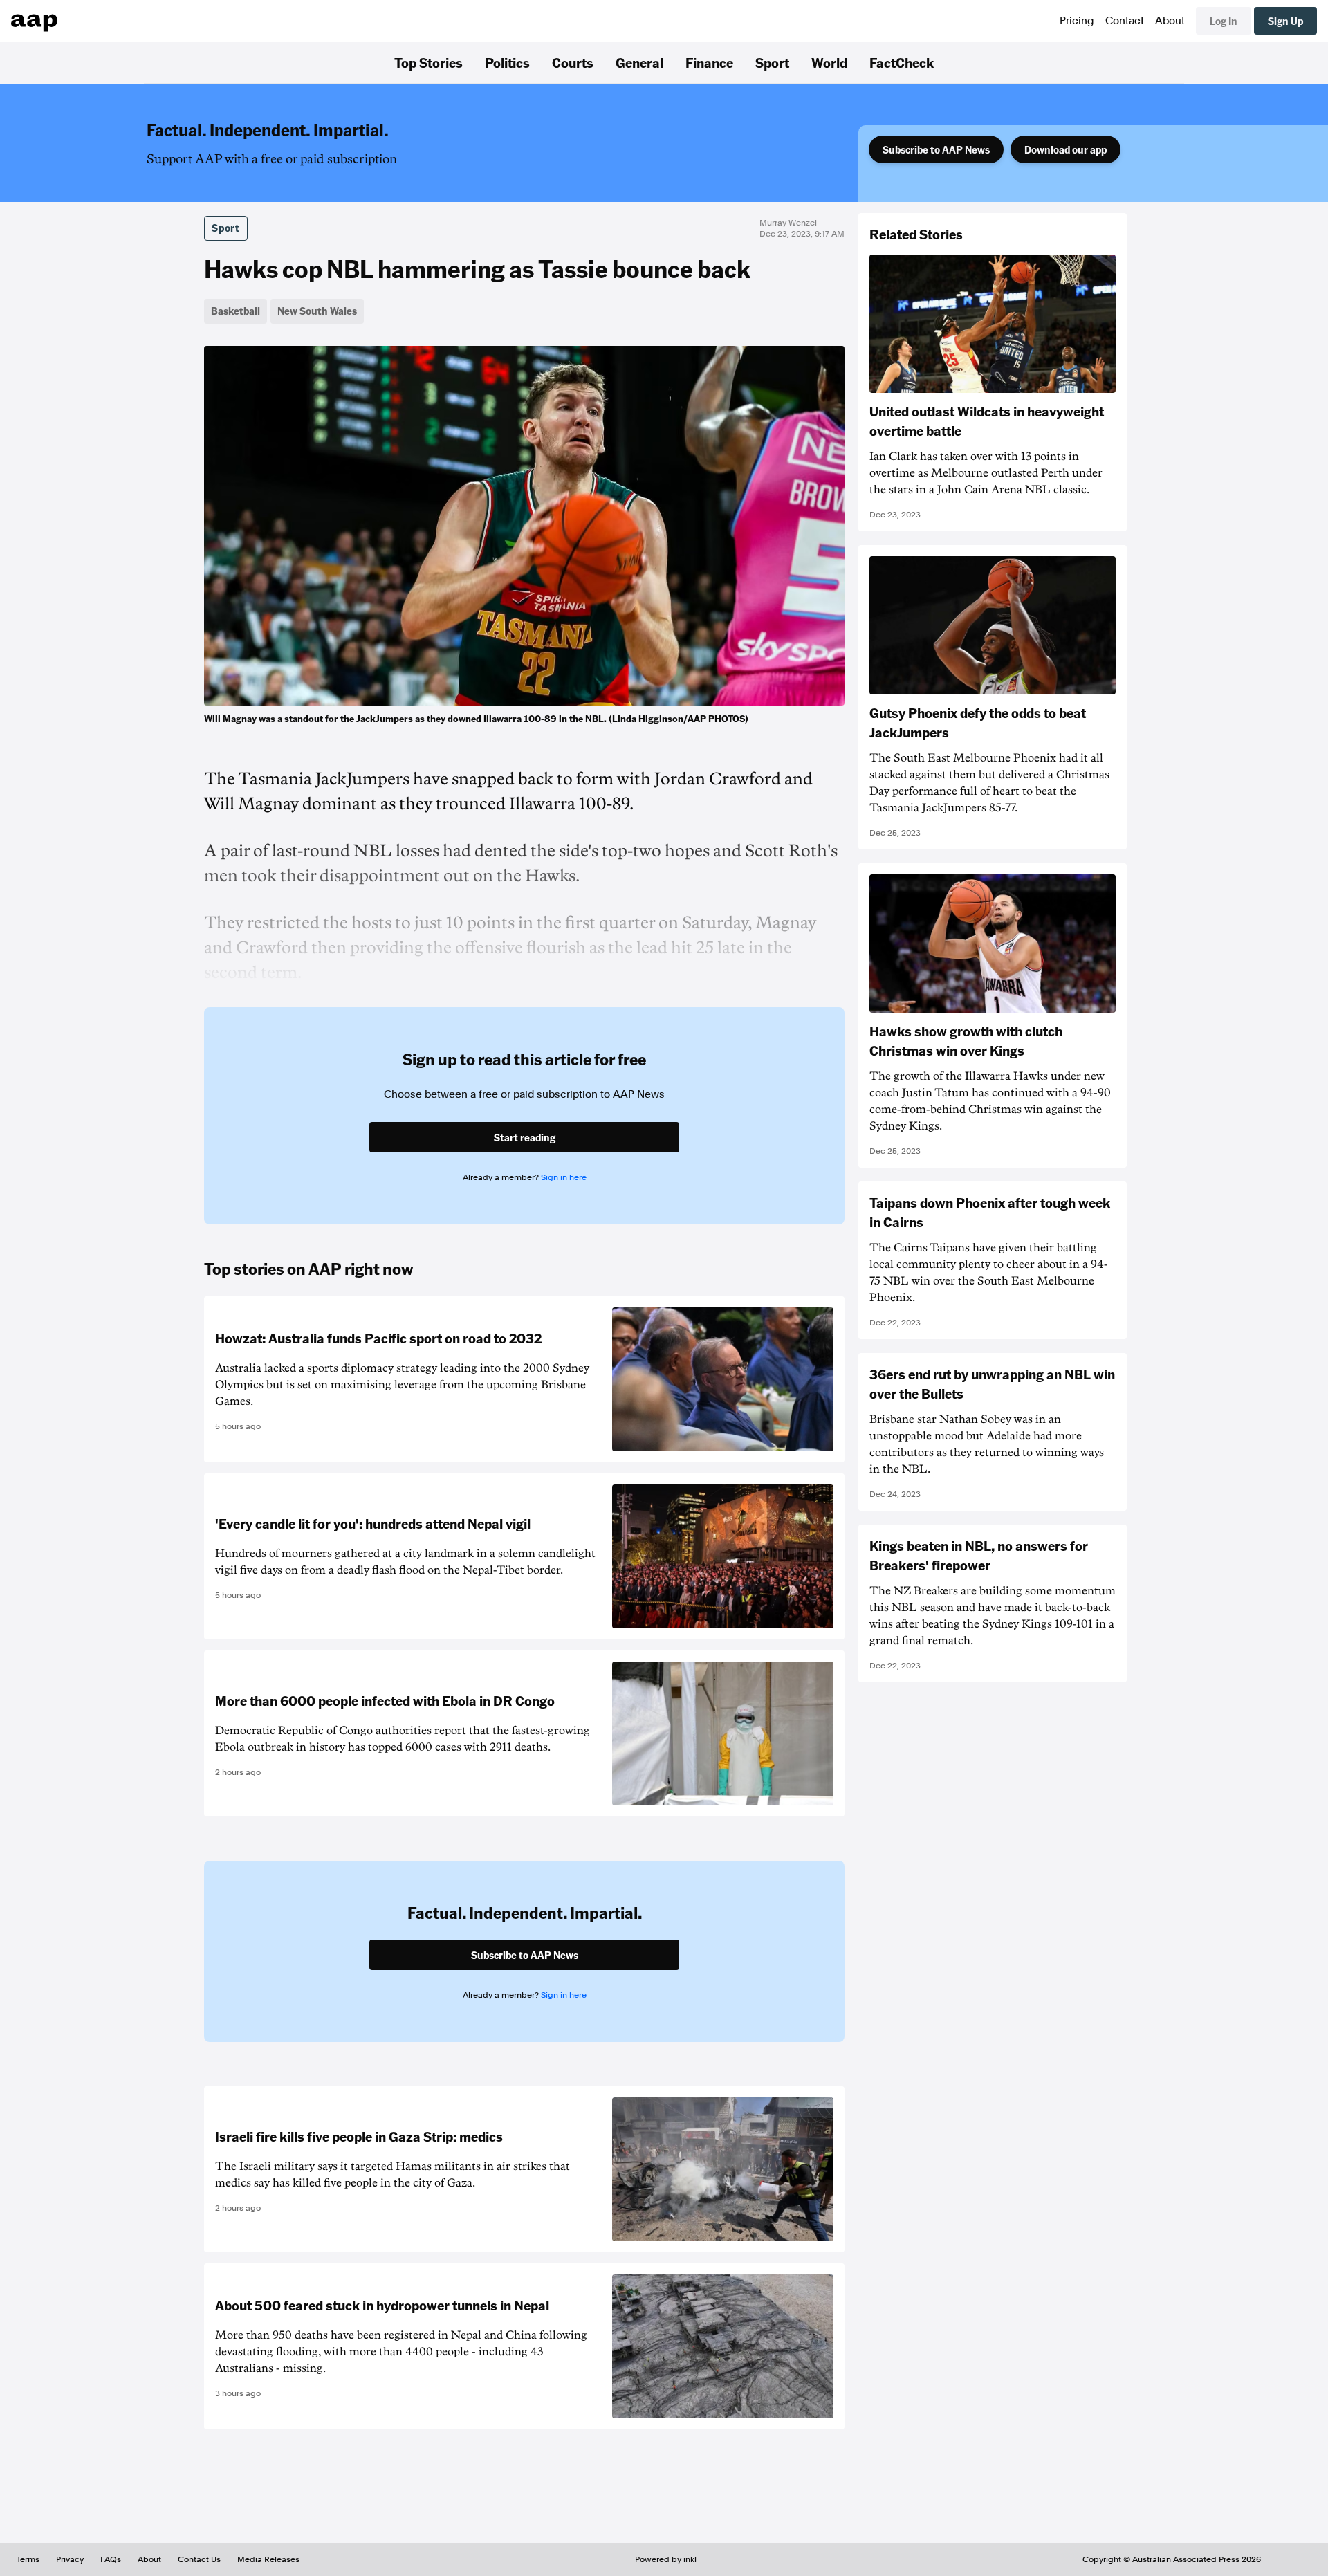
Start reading (525, 1137)
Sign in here (564, 1177)
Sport (772, 62)
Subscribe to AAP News (936, 149)
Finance (709, 62)
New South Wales (317, 311)
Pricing (1077, 21)
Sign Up (1285, 21)
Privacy (70, 2559)
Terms (28, 2559)
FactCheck (902, 62)
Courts (573, 62)
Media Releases (268, 2559)
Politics (507, 62)
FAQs (111, 2559)
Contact (1125, 21)
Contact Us (199, 2559)
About (1170, 21)
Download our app (1066, 149)
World (829, 62)
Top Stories (428, 62)
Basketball (236, 311)
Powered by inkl (666, 2559)
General (639, 62)
